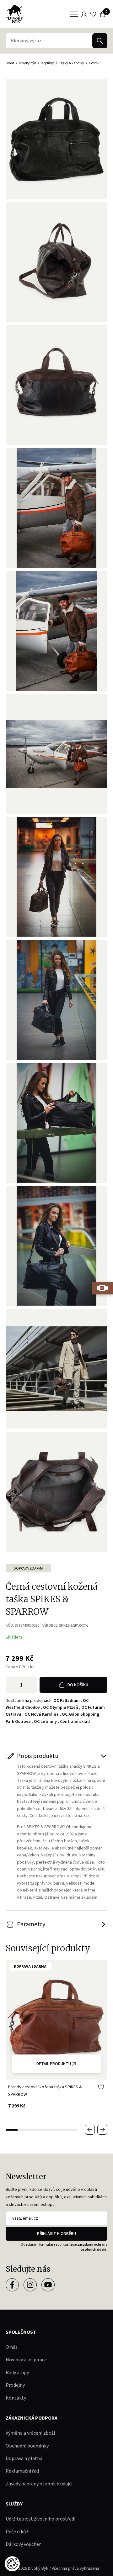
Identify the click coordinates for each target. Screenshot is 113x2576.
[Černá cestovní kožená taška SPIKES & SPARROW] (56, 262)
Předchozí (90, 2130)
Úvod (10, 63)
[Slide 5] (59, 2130)
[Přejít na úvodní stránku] (14, 14)
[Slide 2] (24, 2130)
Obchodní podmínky (27, 2446)
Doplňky (47, 63)
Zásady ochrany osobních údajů (39, 2484)
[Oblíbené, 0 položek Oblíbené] (93, 14)
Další (102, 2130)
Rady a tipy (17, 2373)
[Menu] (74, 14)
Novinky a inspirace (26, 2360)
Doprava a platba (24, 2458)
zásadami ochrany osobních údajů (92, 2247)
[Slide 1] (12, 2130)
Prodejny (15, 2385)
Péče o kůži (18, 2532)
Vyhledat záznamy (100, 41)
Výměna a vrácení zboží (30, 2433)
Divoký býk (27, 63)
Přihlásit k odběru (56, 2234)
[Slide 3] (35, 2130)
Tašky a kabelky (71, 63)
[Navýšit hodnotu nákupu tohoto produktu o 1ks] (32, 1685)
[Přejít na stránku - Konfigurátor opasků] (102, 1288)
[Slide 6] (71, 2130)
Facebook (12, 2285)
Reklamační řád (22, 2471)
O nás (12, 2347)
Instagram (30, 2285)
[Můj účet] (84, 14)
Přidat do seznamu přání (101, 2087)
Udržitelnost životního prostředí (40, 2519)
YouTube (48, 2285)
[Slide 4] (47, 2130)
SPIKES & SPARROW (74, 1626)
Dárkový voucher (23, 2544)
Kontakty (16, 2398)
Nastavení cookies (12, 2564)
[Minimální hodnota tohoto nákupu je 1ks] (11, 1685)
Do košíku (78, 1685)
